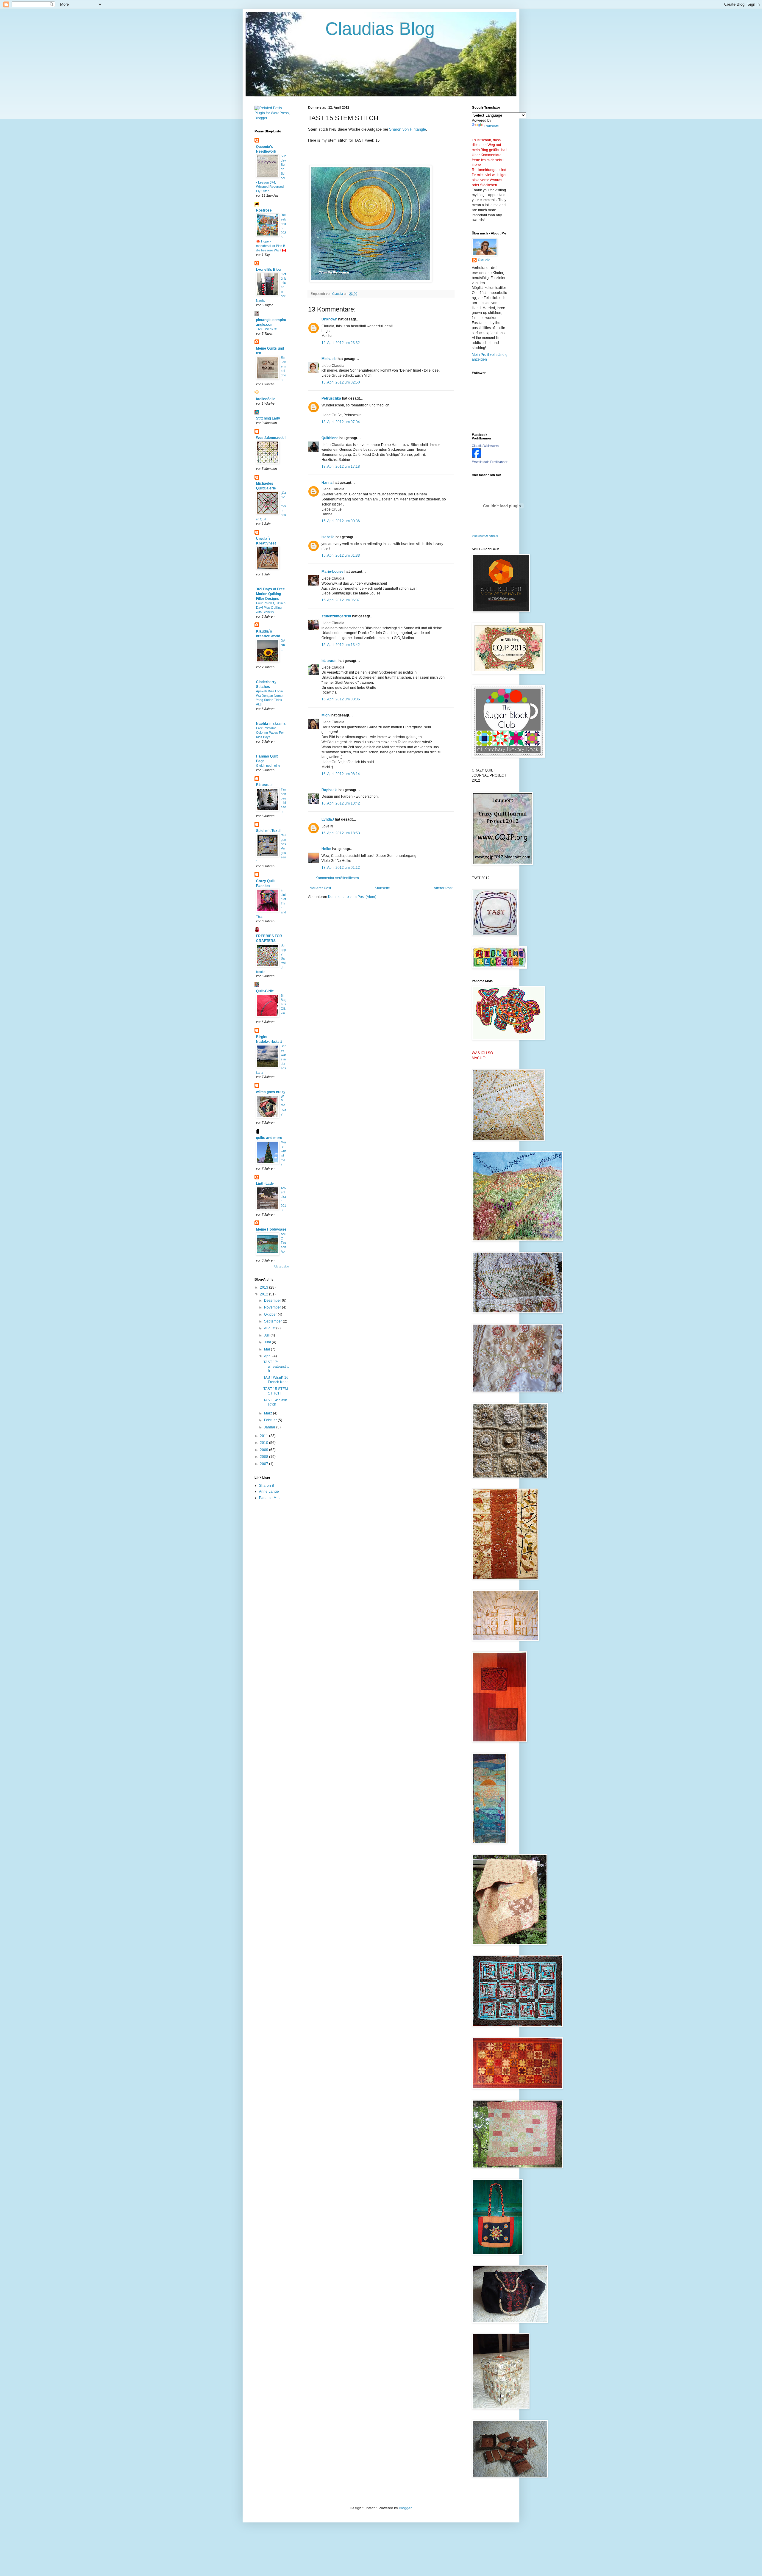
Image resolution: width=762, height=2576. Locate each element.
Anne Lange (269, 1492)
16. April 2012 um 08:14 (341, 774)
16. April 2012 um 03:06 (341, 699)
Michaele (329, 359)
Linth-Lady (265, 1184)
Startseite (382, 888)
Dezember (273, 1300)
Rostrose (264, 210)
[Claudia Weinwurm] (477, 457)
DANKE (283, 645)
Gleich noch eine (268, 766)
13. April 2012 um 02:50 (341, 382)
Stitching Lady (268, 418)
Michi (326, 715)
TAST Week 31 (267, 329)
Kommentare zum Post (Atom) (352, 897)
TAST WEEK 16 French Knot (276, 1380)
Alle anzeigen (282, 1267)
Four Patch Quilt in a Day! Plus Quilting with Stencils (271, 608)
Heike (326, 849)
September (273, 1321)
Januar (270, 1427)
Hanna (327, 483)
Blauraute (264, 785)
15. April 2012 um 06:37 (341, 600)
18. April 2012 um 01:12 (341, 868)
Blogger (405, 2508)
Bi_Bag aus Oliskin (284, 1004)
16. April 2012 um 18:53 (341, 833)
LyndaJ (328, 819)
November (273, 1307)
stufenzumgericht (336, 616)
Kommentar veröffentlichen (337, 878)
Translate (491, 126)
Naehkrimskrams (271, 724)
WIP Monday (283, 1105)
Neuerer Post (320, 888)
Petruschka (331, 398)
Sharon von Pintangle (407, 129)
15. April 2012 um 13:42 (341, 645)
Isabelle (328, 537)
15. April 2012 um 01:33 (341, 555)
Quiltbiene (330, 438)
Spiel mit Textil (268, 831)
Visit (485, 536)
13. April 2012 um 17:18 (341, 467)
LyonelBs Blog (268, 270)
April (268, 1356)
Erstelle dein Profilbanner (490, 462)
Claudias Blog (345, 29)
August (270, 1328)
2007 (264, 1464)
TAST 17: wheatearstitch (276, 1366)
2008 (264, 1457)
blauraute (330, 661)
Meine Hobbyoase (271, 1229)
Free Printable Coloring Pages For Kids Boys (270, 733)
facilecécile (266, 399)
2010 (264, 1443)
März (268, 1413)
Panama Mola (270, 1498)
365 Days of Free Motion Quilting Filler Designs (270, 594)
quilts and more (269, 1138)
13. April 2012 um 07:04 (341, 422)
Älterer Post (443, 888)
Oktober (271, 1314)
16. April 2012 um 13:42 (341, 803)
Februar (271, 1420)
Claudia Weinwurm (485, 446)
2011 (264, 1436)
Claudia (484, 260)
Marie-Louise (332, 572)
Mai (267, 1349)
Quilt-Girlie (265, 991)
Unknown (329, 319)
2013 (264, 1287)
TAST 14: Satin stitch (275, 1402)
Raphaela (330, 790)
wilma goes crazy (271, 1092)
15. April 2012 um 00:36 (341, 521)
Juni (268, 1342)
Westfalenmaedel (271, 438)
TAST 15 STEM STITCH (276, 1391)
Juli (267, 1335)
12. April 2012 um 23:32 (341, 343)
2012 (264, 1294)
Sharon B (267, 1486)
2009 (264, 1450)
